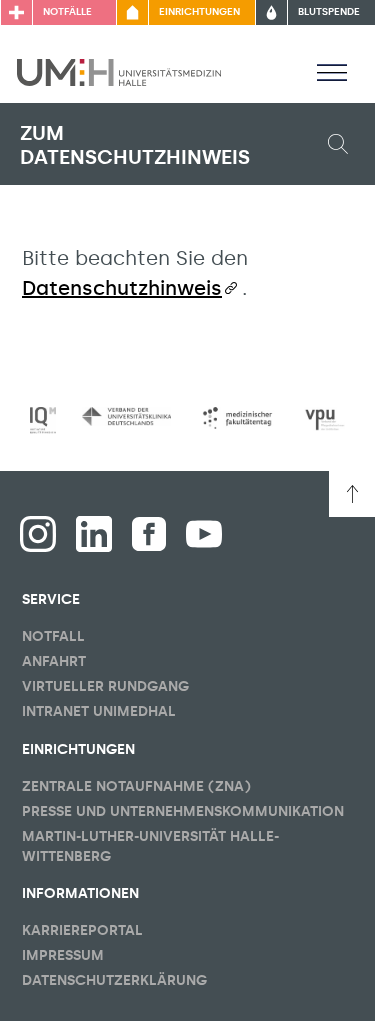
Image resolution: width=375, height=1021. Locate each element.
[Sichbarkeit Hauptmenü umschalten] (332, 72)
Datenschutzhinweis (122, 288)
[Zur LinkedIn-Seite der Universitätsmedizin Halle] (94, 534)
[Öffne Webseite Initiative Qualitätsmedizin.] (43, 420)
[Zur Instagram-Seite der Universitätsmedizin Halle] (38, 534)
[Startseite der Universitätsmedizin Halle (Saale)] (119, 71)
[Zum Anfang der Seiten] (352, 494)
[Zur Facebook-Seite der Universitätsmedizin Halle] (149, 534)
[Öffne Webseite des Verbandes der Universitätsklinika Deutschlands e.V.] (126, 416)
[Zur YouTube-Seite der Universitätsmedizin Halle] (204, 534)
